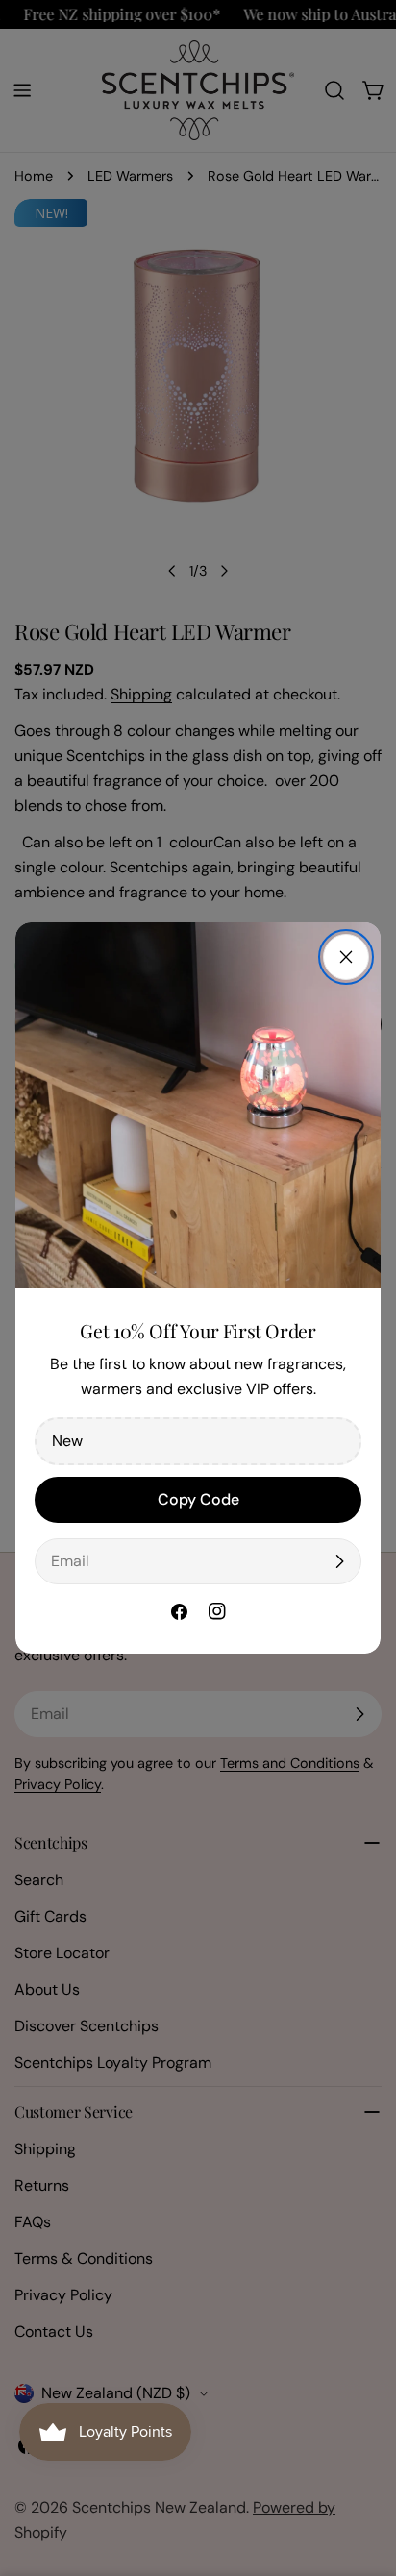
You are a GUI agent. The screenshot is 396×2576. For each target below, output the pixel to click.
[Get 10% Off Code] (339, 1561)
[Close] (346, 957)
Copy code (198, 1499)
